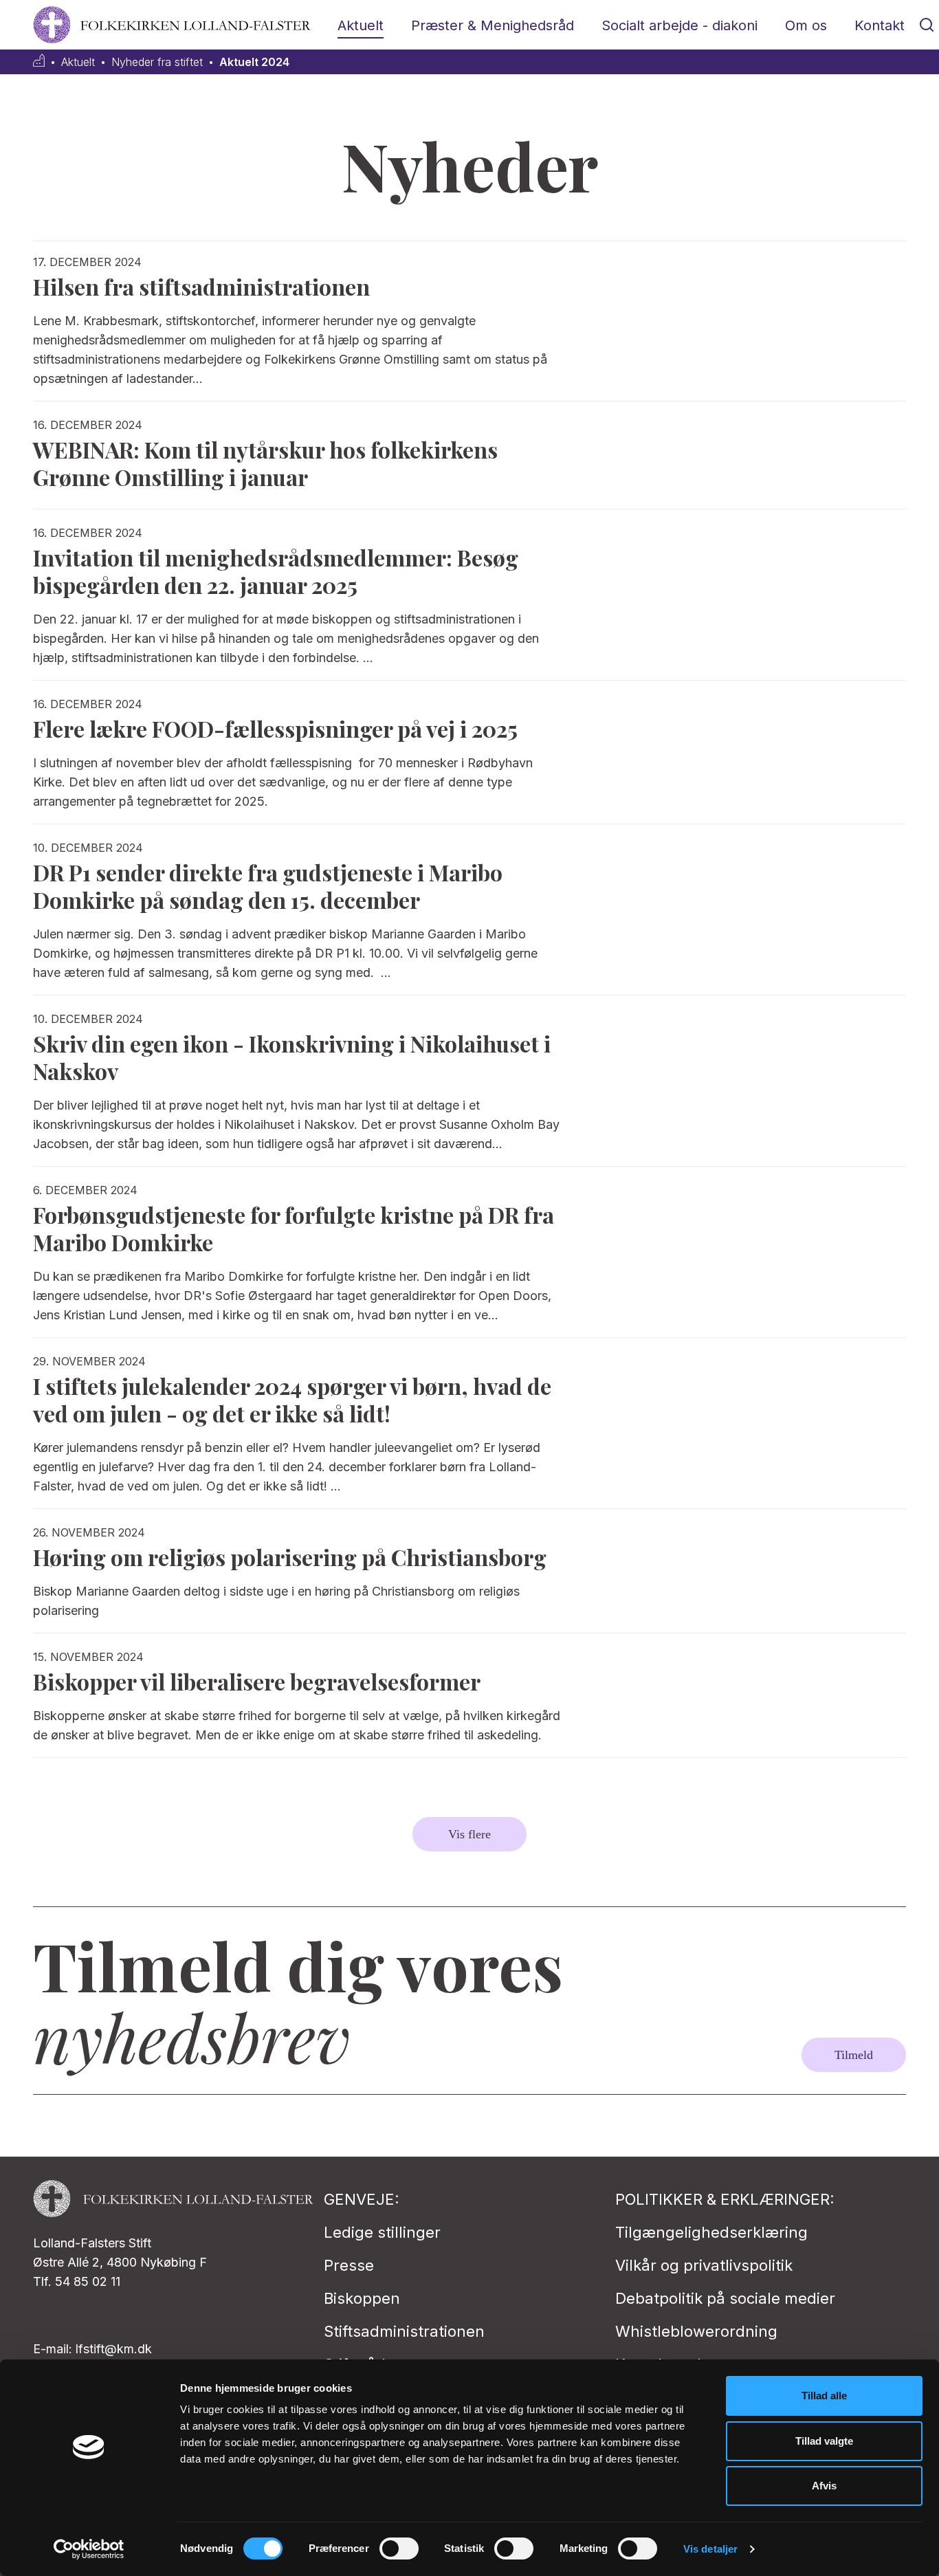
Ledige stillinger (382, 2232)
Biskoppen (362, 2298)
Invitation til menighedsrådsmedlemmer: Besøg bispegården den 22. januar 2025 (276, 571)
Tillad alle (824, 2396)
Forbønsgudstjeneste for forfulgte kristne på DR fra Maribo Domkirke (294, 1228)
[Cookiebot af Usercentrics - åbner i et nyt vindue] (89, 2549)
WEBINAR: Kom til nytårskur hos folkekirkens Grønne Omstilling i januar (265, 463)
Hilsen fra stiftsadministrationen (201, 286)
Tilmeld (854, 2055)
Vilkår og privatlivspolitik (704, 2265)
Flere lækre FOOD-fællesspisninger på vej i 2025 (275, 728)
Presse (349, 2265)
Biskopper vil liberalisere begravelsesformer (257, 1681)
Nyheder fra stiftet (157, 62)
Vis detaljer (710, 2549)
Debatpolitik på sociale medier (725, 2298)
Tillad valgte (824, 2441)
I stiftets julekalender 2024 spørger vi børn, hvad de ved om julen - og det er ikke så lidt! (292, 1399)
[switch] (399, 2549)
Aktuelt (361, 25)
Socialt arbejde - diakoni (680, 25)
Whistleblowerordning (696, 2331)
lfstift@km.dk (114, 2349)
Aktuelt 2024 (254, 62)
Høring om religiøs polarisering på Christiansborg (290, 1557)
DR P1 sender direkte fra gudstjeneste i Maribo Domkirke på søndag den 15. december (268, 886)
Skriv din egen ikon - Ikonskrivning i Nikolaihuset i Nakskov (292, 1057)
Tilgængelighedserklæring (711, 2232)
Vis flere (469, 1834)
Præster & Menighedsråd (493, 25)
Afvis (824, 2486)
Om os (806, 25)
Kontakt (880, 25)
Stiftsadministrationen (404, 2331)
